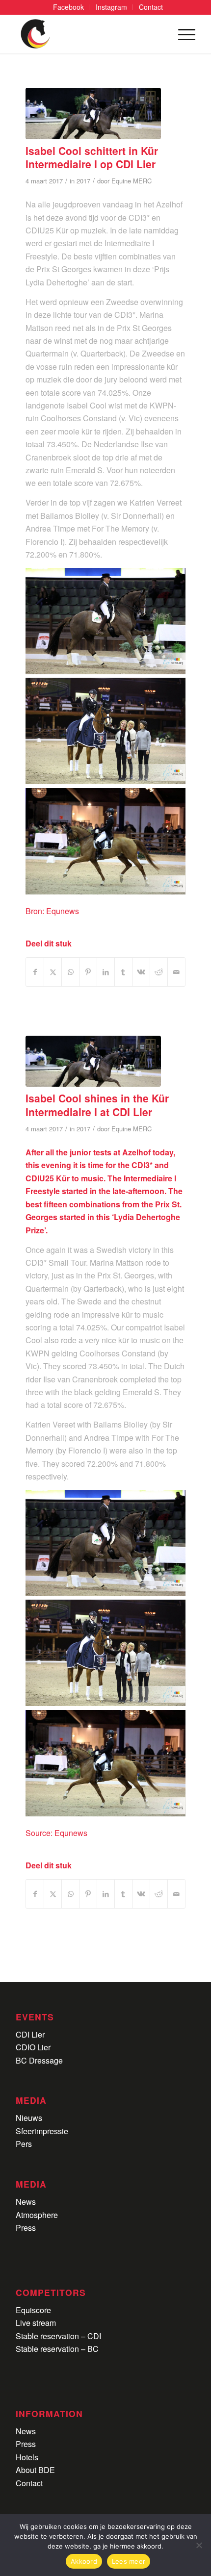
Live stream (36, 2323)
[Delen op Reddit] (159, 972)
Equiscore (33, 2310)
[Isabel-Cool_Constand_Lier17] (93, 114)
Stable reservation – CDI (58, 2336)
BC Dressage (39, 2060)
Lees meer (129, 2561)
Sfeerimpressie (42, 2131)
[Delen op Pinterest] (88, 972)
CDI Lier (30, 2034)
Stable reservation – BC (57, 2349)
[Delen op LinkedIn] (106, 972)
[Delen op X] (53, 972)
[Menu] (182, 34)
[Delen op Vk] (141, 972)
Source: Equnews (56, 1833)
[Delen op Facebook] (35, 972)
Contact (29, 2483)
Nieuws (29, 2118)
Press (26, 2228)
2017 (83, 181)
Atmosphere (37, 2215)
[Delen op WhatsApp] (70, 972)
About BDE (35, 2470)
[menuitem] (69, 7)
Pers (24, 2144)
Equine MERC (132, 181)
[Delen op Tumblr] (123, 972)
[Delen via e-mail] (176, 972)
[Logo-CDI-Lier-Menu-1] (87, 34)
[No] (199, 2545)
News (26, 2202)
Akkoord (84, 2561)
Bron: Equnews (52, 911)
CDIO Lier (33, 2047)
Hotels (27, 2457)
